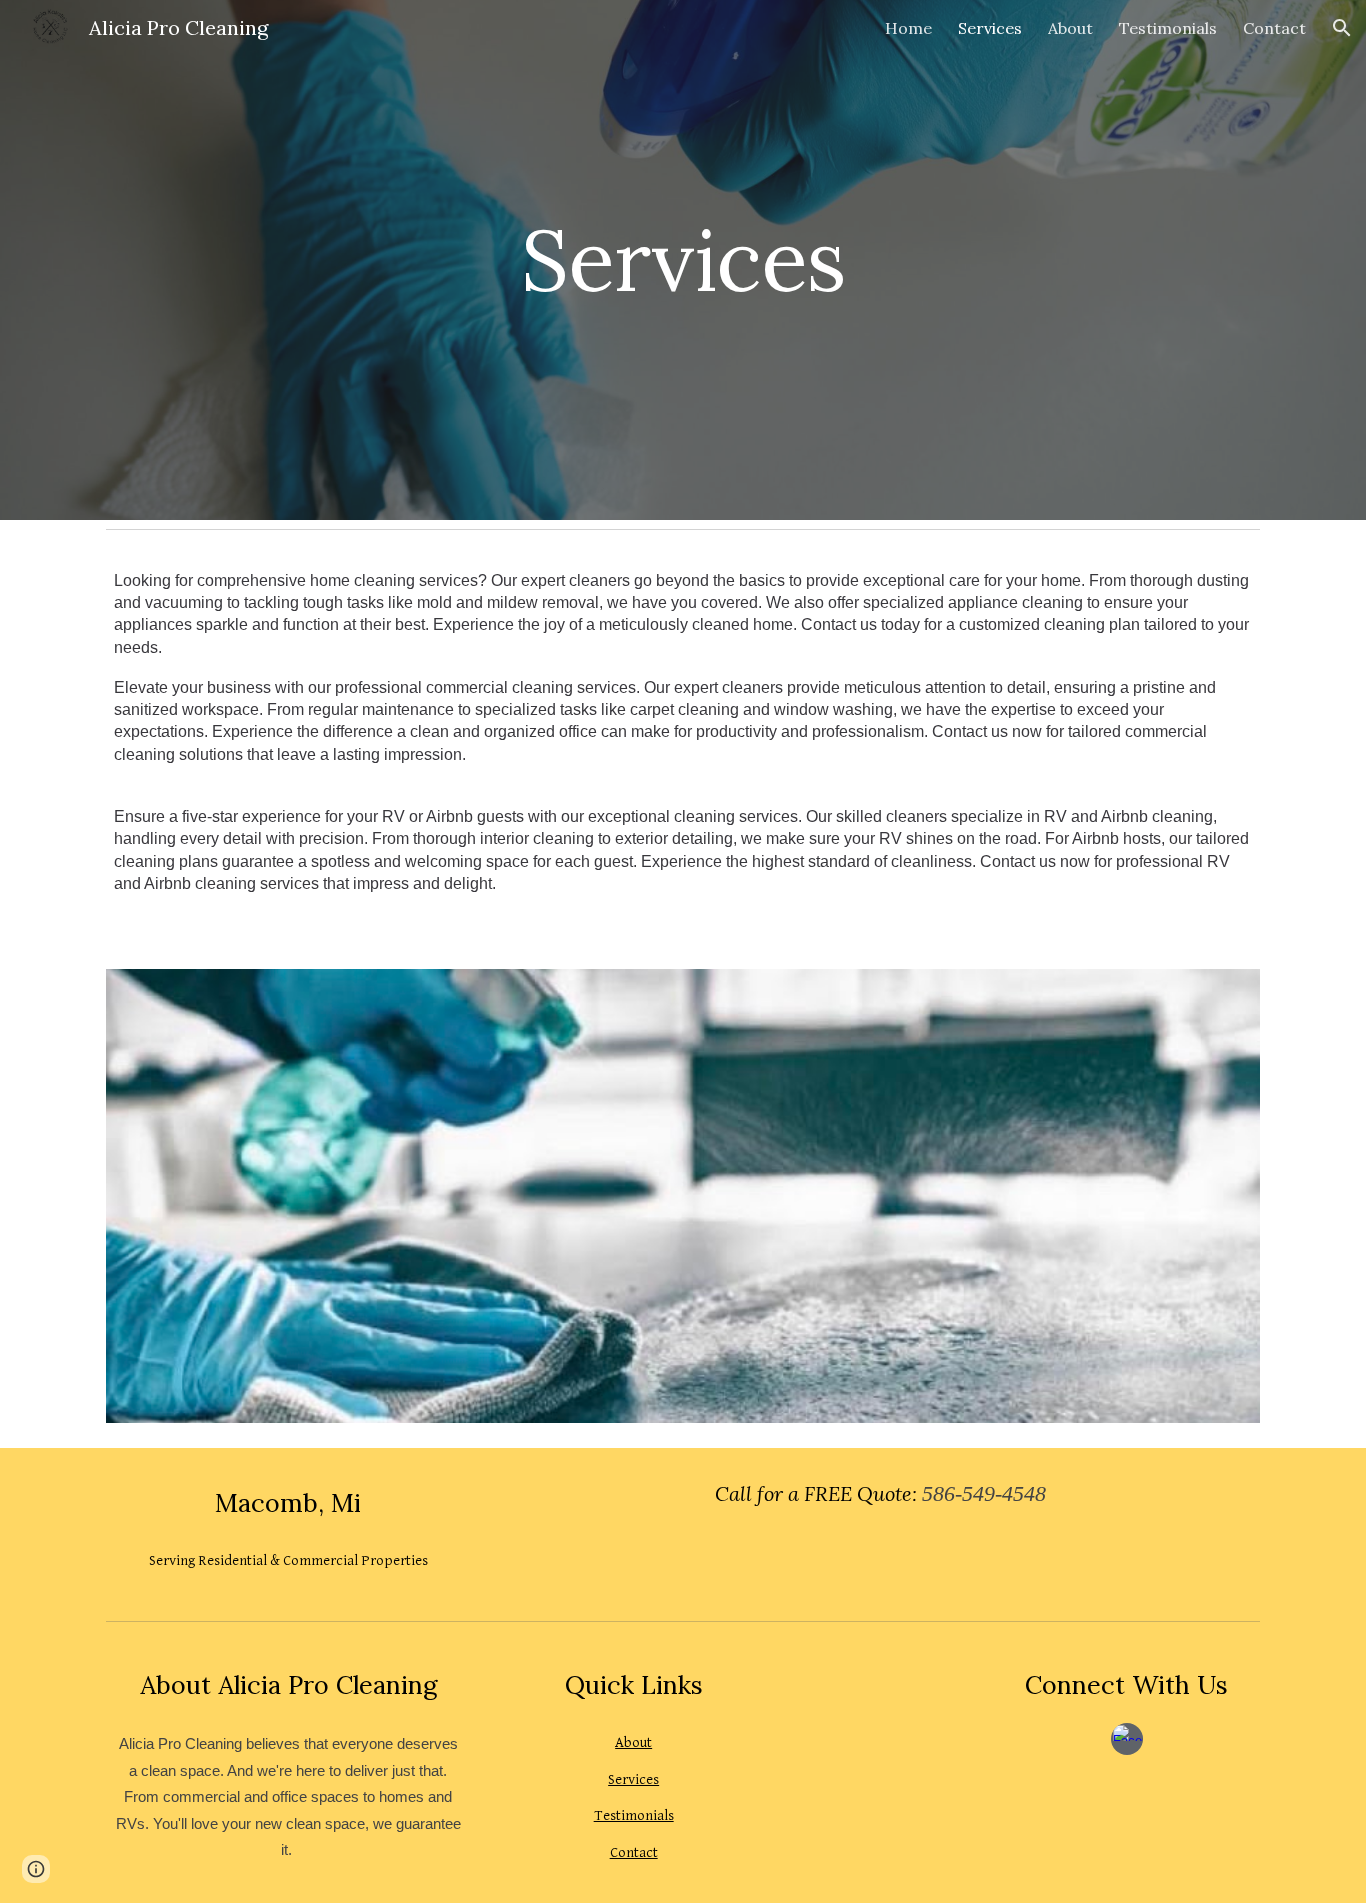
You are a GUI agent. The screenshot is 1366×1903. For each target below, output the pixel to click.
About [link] (1070, 28)
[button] (1342, 28)
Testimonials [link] (1168, 28)
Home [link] (908, 28)
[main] (683, 259)
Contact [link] (1274, 28)
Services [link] (990, 28)
